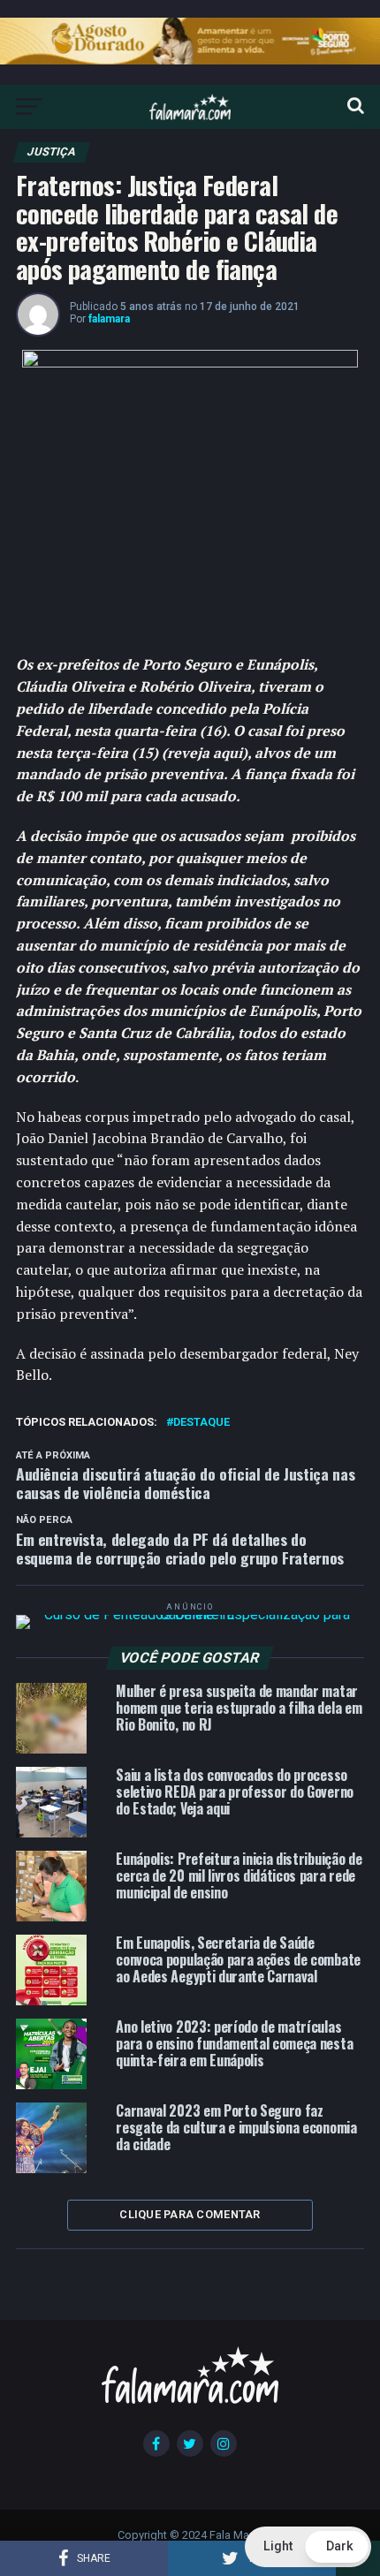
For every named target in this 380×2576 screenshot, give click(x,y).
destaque (201, 1423)
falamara (109, 319)
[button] (308, 2547)
